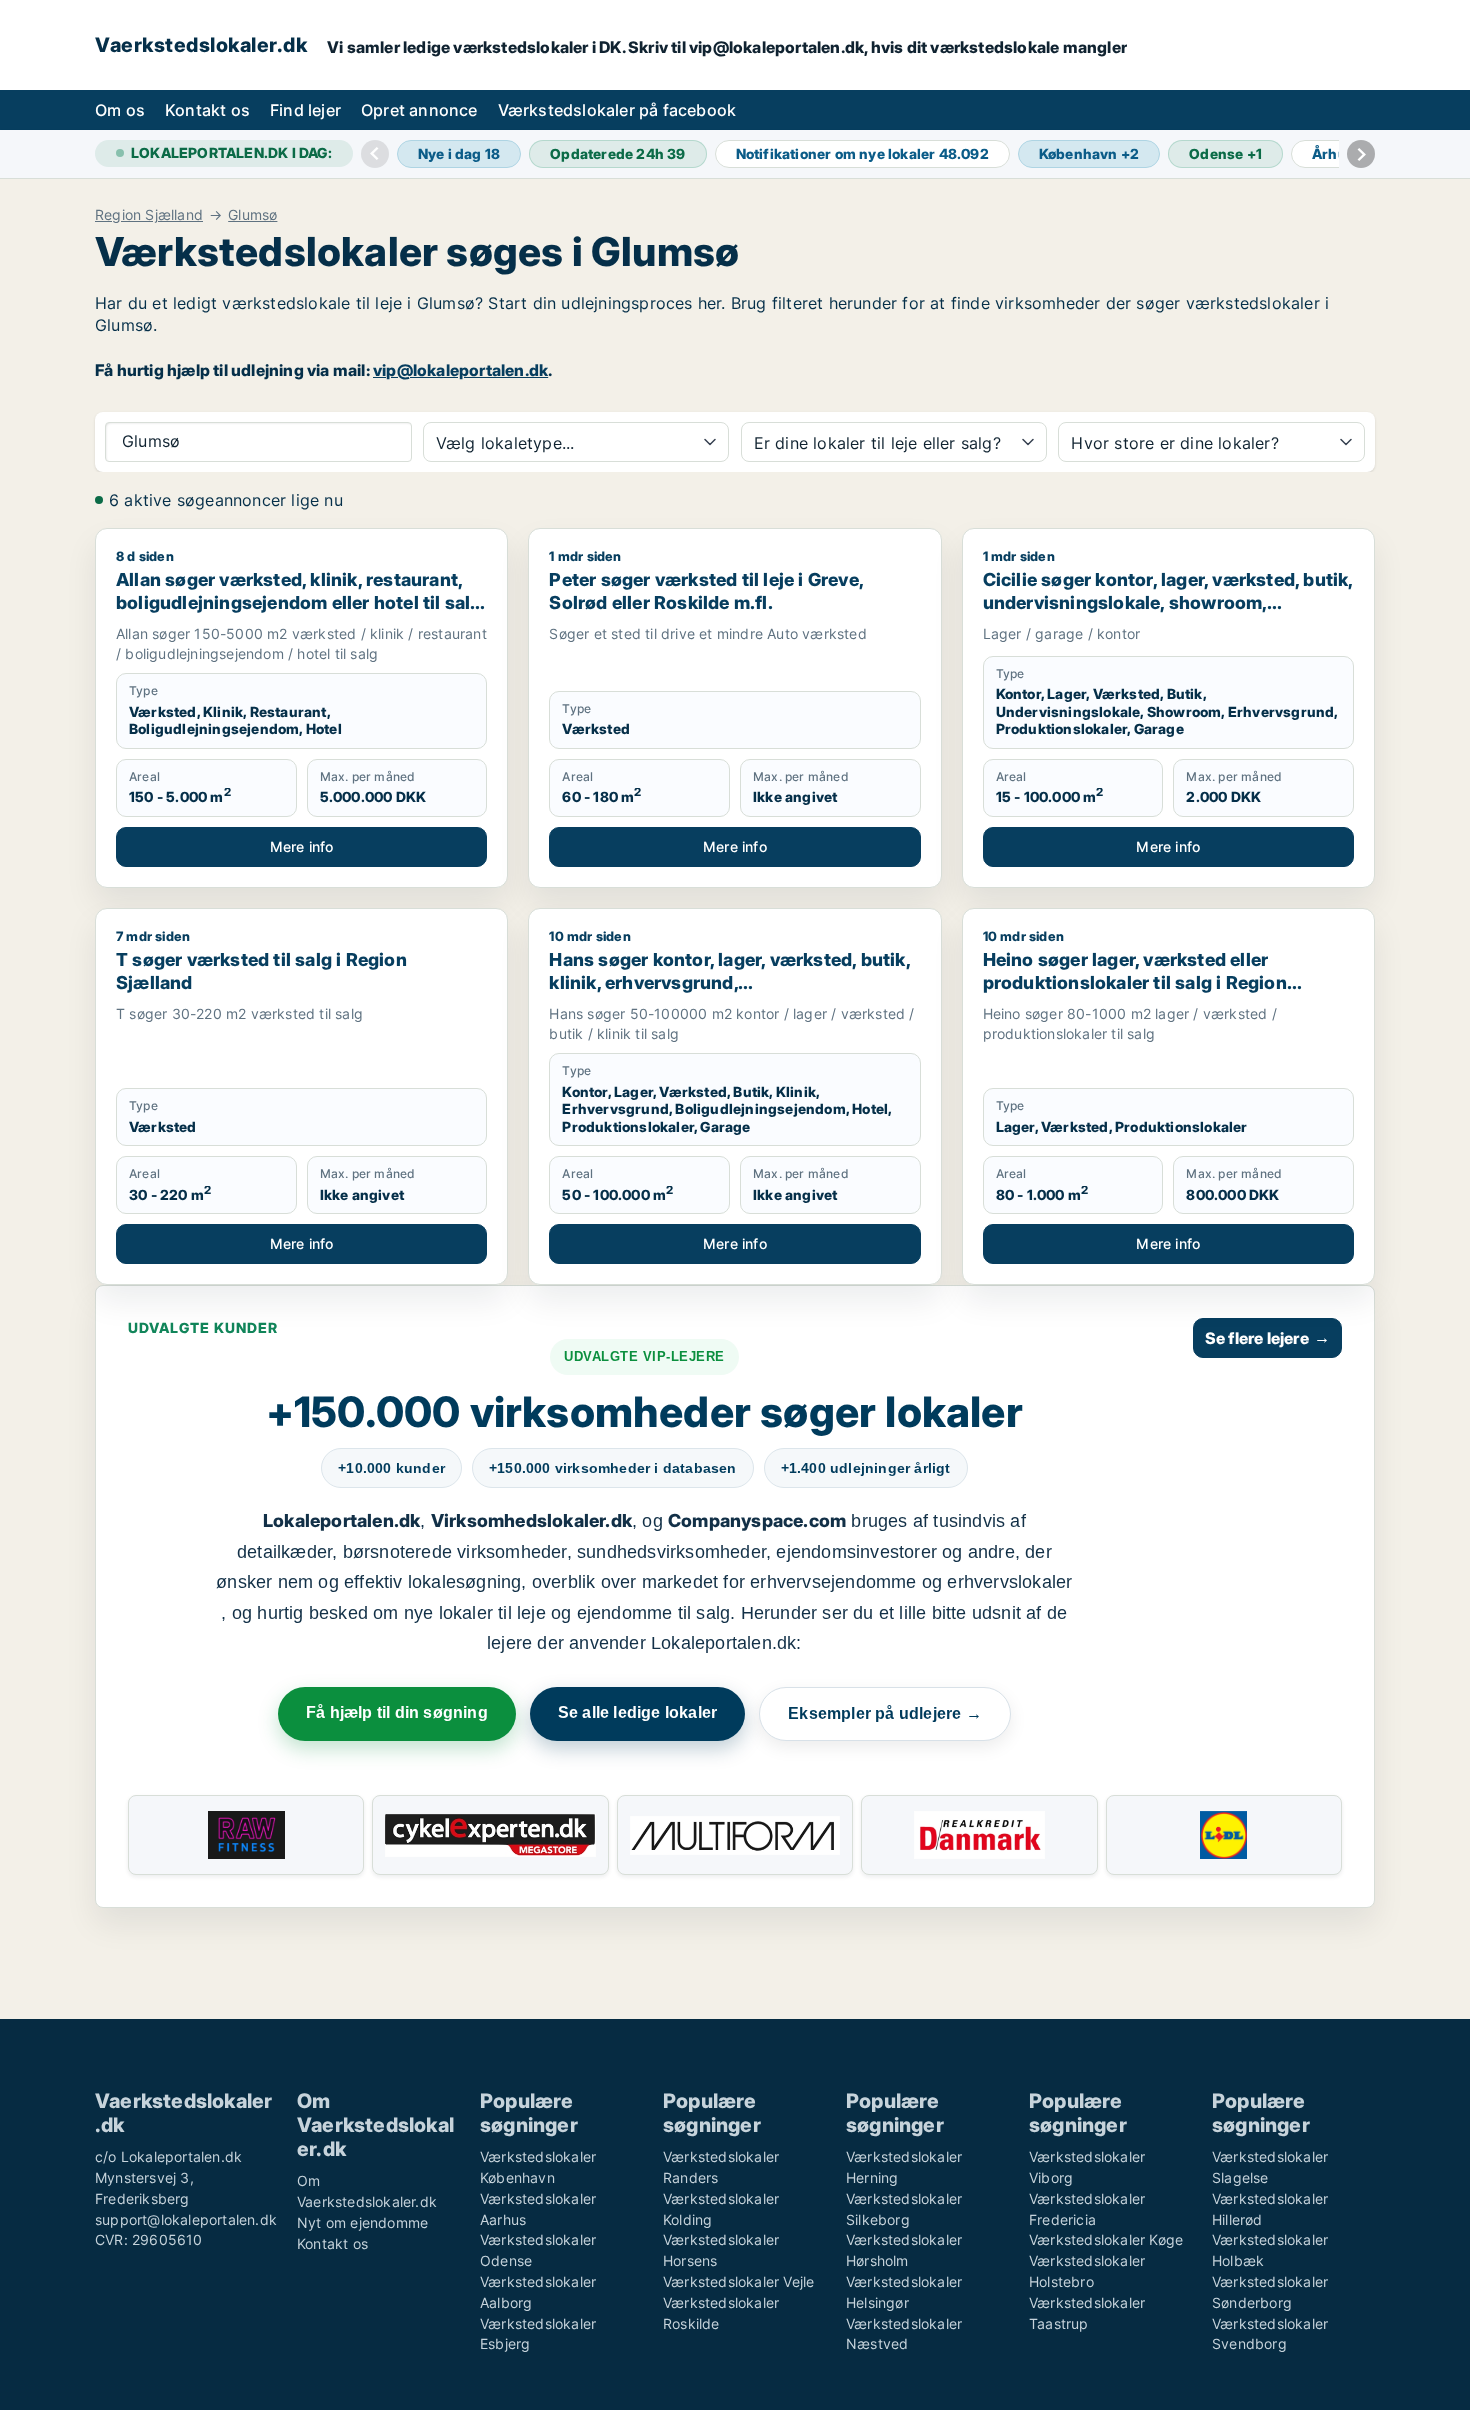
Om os (120, 110)
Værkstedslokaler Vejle (738, 2281)
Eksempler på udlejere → (885, 1713)
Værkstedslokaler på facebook (617, 110)
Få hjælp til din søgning (397, 1712)
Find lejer (305, 110)
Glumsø (252, 215)
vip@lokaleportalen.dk (460, 370)
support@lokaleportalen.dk (186, 2219)
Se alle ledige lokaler (637, 1712)
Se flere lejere (1267, 1338)
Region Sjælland (149, 215)
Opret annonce (419, 110)
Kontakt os (207, 110)
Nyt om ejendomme (362, 2222)
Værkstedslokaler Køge (1106, 2239)
